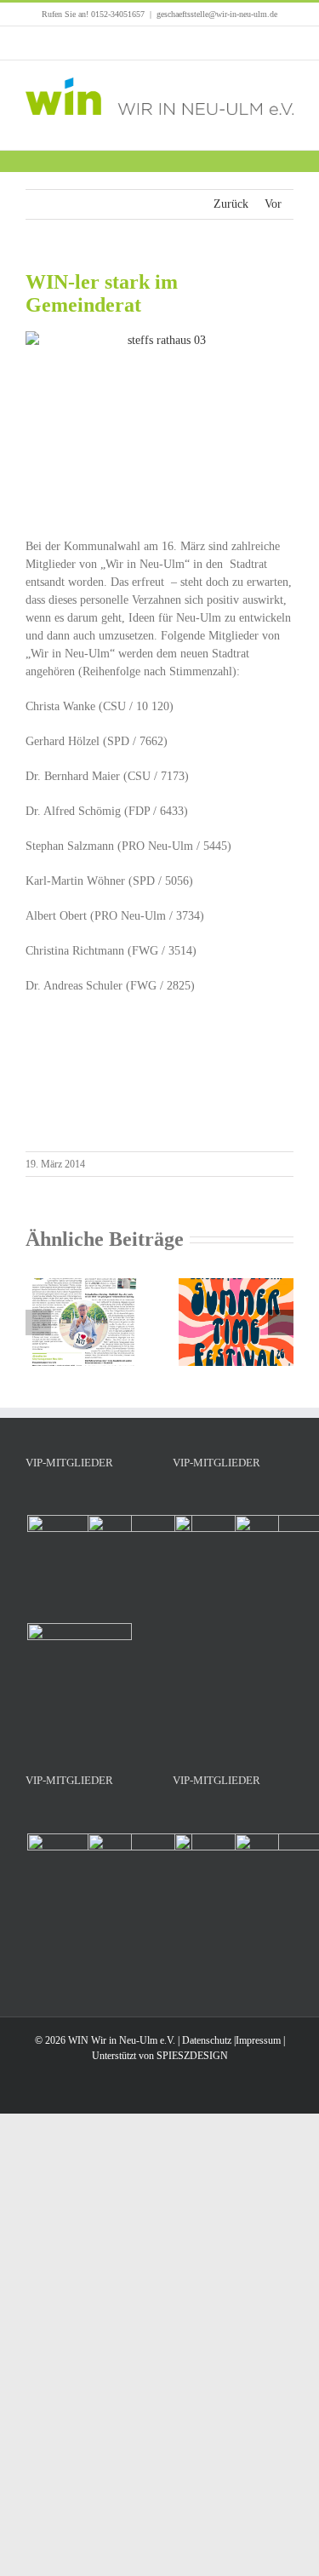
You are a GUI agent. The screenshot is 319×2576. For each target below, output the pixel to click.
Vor (273, 204)
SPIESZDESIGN (192, 2056)
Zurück (231, 204)
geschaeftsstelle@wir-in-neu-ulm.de (217, 14)
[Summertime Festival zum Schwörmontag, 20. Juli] (236, 1285)
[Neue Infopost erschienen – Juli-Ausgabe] (83, 1285)
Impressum (258, 2040)
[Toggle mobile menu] (287, 124)
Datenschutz (207, 2040)
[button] (38, 1322)
